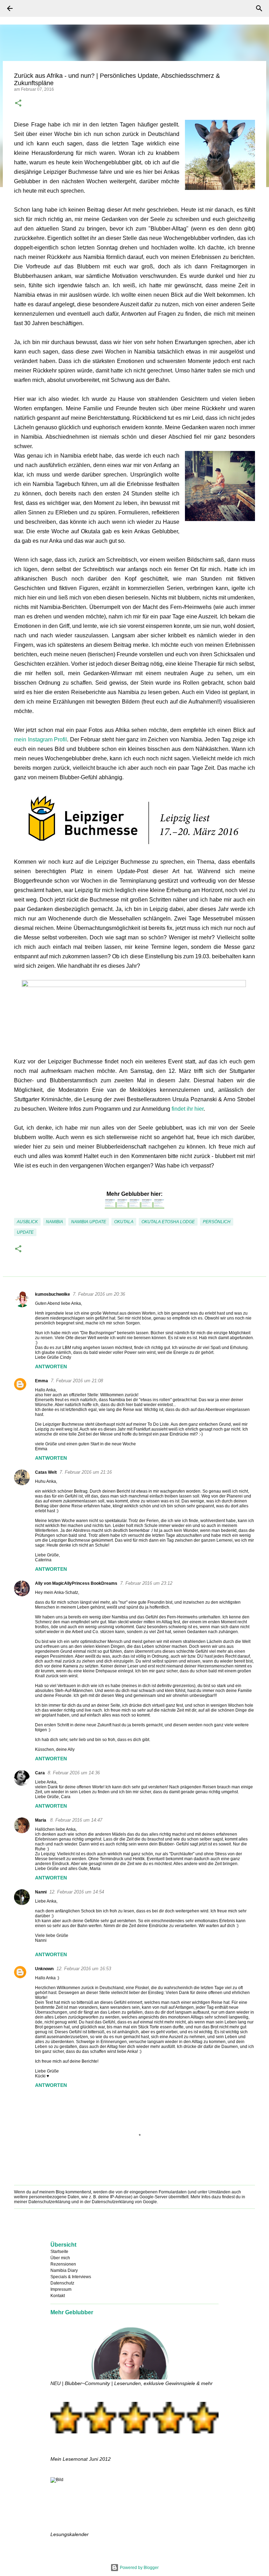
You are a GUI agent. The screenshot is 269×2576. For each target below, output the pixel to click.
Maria (41, 1820)
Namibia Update (89, 1222)
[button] (18, 104)
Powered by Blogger (139, 2568)
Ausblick (27, 1222)
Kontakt (58, 2296)
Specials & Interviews (71, 2277)
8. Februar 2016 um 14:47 (76, 1820)
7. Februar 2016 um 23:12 (146, 1583)
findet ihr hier (188, 1109)
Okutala (124, 1222)
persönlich (217, 1222)
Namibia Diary (64, 2270)
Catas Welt (46, 1472)
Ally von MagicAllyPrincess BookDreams (76, 1583)
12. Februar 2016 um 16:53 (84, 1969)
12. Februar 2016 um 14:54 (77, 1892)
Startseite (59, 2252)
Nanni (41, 1892)
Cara (40, 1773)
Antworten (51, 1366)
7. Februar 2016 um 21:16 (86, 1472)
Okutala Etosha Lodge (168, 1222)
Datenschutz (62, 2283)
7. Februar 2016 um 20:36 (99, 1294)
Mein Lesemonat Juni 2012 (81, 2459)
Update (25, 1232)
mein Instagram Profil (40, 739)
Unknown (44, 1969)
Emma (42, 1381)
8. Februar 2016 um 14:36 (74, 1773)
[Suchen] (29, 8)
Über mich (60, 2258)
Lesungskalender (70, 2534)
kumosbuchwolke (53, 1294)
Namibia (54, 1222)
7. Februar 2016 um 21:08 (77, 1381)
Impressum (61, 2289)
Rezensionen (63, 2264)
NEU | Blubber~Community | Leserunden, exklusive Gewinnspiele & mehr (132, 2383)
